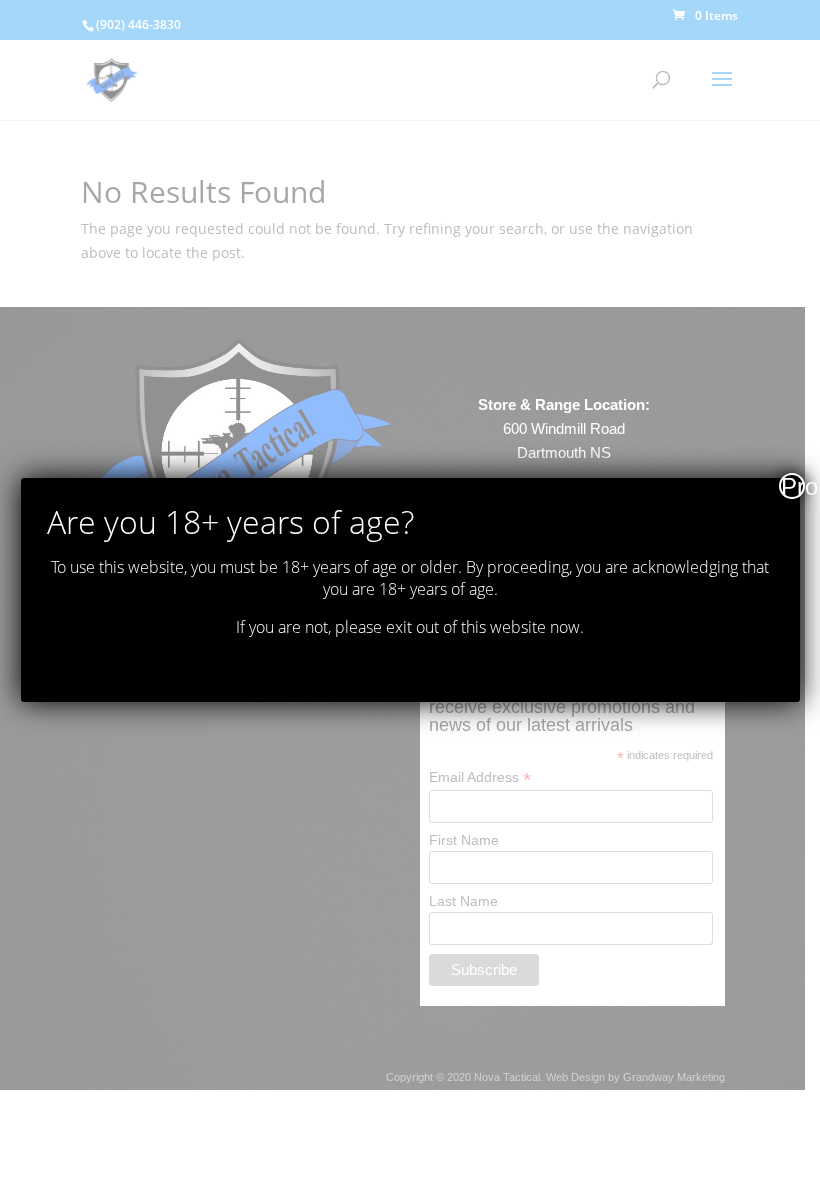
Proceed (793, 486)
